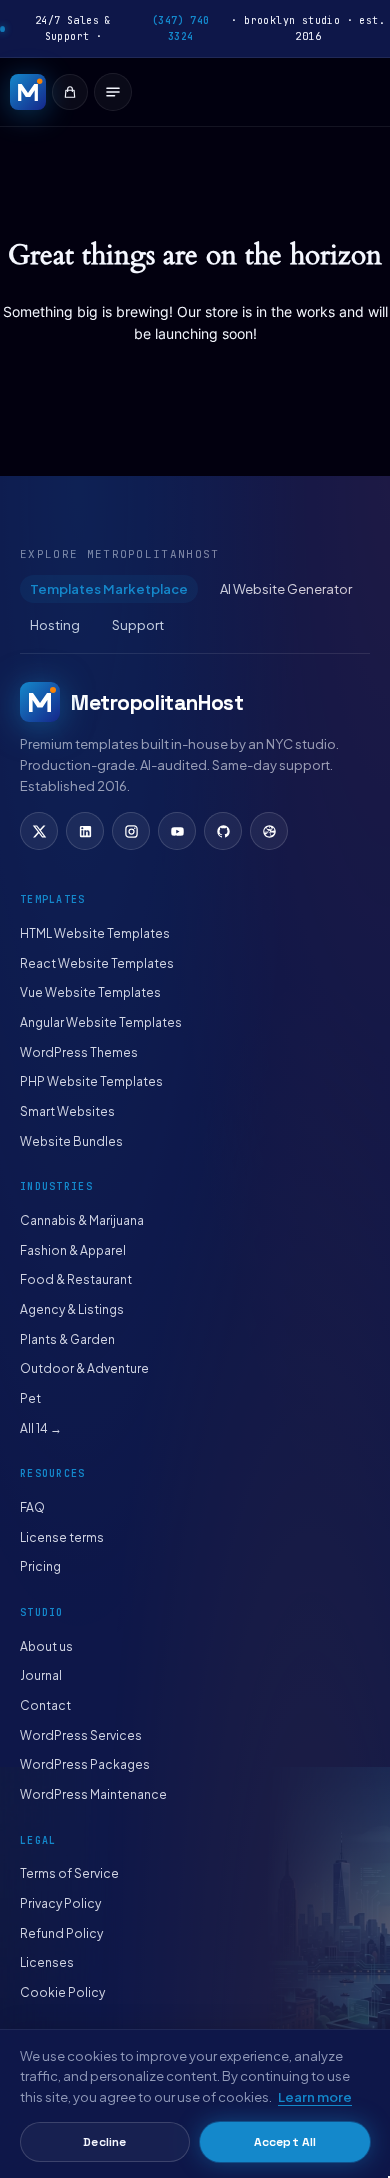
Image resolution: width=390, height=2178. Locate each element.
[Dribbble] (269, 831)
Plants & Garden (67, 1339)
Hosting (55, 625)
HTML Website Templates (95, 933)
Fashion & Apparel (73, 1250)
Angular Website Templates (101, 1022)
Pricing (40, 1566)
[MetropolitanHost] (28, 92)
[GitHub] (223, 831)
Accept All (285, 2142)
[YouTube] (177, 831)
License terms (62, 1537)
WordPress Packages (85, 1764)
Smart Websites (67, 1111)
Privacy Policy (60, 1903)
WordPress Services (81, 1735)
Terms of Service (69, 1873)
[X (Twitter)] (39, 831)
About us (46, 1646)
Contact (45, 1705)
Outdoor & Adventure (84, 1368)
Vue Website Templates (90, 992)
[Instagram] (131, 831)
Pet (30, 1398)
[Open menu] (113, 92)
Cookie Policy (62, 1992)
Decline (104, 2142)
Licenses (47, 1962)
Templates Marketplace (109, 589)
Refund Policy (61, 1933)
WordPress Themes (79, 1052)
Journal (41, 1675)
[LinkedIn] (85, 831)
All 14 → (41, 1428)
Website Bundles (71, 1141)
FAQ (32, 1507)
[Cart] (70, 92)
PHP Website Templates (91, 1081)
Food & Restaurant (76, 1279)
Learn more (315, 2097)
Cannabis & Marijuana (82, 1220)
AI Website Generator (286, 589)
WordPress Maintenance (93, 1794)
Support (138, 625)
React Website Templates (97, 963)
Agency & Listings (72, 1309)
